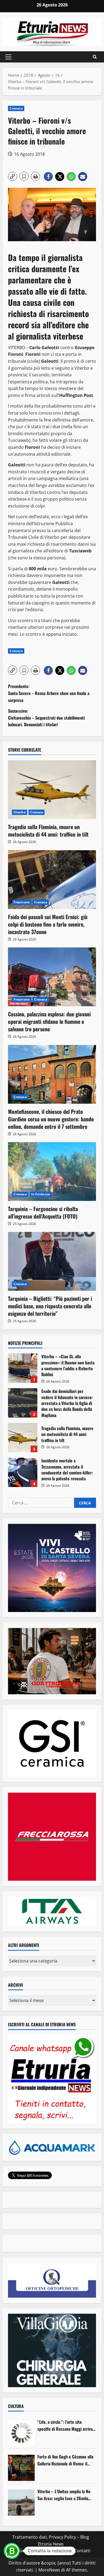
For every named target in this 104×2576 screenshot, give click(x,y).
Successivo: (46, 718)
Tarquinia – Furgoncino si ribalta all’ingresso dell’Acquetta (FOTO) (43, 1212)
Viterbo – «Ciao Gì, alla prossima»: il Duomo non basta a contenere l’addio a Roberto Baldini (23, 1368)
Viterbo (20, 812)
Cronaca (16, 108)
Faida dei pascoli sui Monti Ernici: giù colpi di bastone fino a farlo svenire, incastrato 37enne (48, 924)
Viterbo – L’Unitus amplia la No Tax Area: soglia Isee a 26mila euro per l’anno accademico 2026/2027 (64, 2495)
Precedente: (49, 693)
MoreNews (49, 2570)
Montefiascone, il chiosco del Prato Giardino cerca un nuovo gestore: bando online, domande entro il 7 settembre (51, 1119)
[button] (8, 57)
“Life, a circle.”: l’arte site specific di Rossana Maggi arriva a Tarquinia (66, 2425)
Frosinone (22, 902)
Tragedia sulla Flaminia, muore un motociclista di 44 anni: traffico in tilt (48, 830)
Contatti (82, 2551)
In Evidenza (41, 1194)
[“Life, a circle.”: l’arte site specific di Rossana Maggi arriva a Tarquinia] (21, 2433)
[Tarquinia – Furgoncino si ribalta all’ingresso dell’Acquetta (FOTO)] (52, 1172)
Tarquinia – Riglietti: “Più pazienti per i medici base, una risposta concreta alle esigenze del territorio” (50, 1306)
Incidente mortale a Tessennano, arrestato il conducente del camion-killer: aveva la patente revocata (23, 1472)
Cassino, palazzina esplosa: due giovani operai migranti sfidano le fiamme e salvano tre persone (49, 1021)
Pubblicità (60, 2551)
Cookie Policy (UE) (29, 2551)
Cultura (16, 2406)
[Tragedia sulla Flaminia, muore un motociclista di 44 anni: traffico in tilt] (52, 790)
